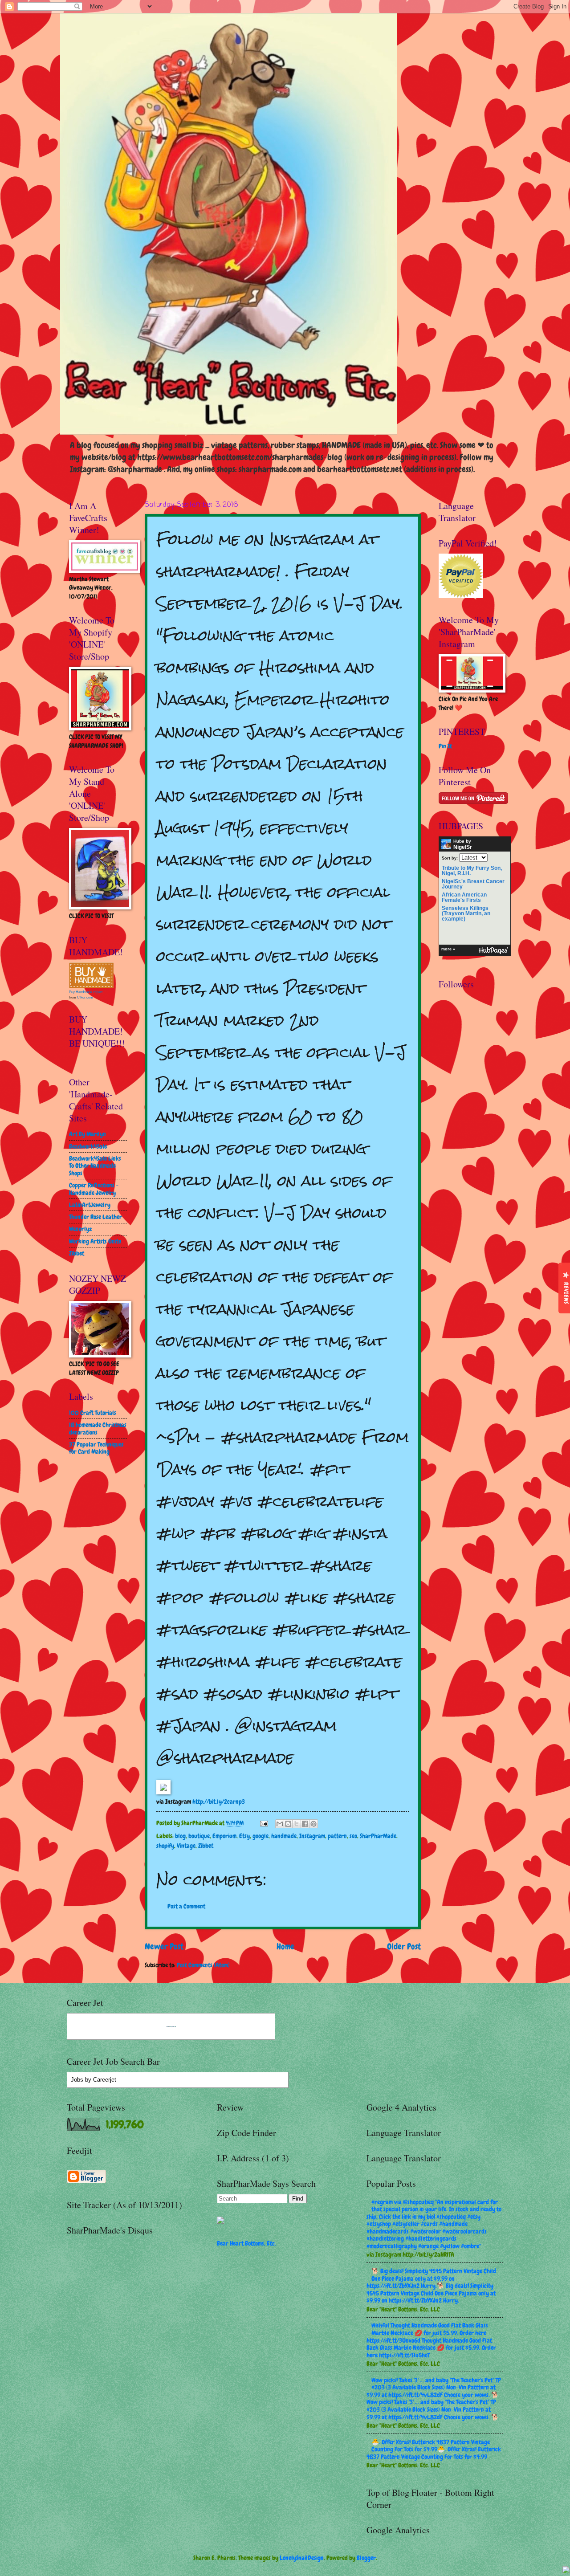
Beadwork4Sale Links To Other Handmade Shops (95, 1166)
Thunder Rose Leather (96, 1217)
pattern (337, 1836)
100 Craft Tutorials (93, 1413)
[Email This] (280, 1824)
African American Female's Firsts (464, 897)
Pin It (445, 746)
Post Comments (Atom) (203, 1965)
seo (353, 1836)
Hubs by (463, 844)
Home (285, 1946)
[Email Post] (264, 1823)
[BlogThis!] (288, 1824)
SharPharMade (378, 1836)
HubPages (493, 951)
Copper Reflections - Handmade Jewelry (94, 1189)
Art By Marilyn (88, 1134)
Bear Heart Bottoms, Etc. (246, 2243)
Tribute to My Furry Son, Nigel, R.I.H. (472, 871)
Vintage (186, 1846)
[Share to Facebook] (305, 1824)
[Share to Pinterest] (313, 1824)
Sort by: (450, 858)
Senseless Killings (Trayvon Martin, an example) (466, 913)
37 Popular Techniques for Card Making (96, 1448)
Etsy (244, 1836)
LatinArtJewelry (90, 1205)
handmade (284, 1836)
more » (448, 949)
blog (180, 1836)
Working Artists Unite (95, 1241)
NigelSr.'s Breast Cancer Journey (473, 884)
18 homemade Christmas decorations (98, 1429)
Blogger (366, 2558)
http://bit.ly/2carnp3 (219, 1802)
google (261, 1836)
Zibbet (206, 1846)
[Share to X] (297, 1824)
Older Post (404, 1946)
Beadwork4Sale (88, 1146)
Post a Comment (186, 1906)
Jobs (77, 2080)
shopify (165, 1846)
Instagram (312, 1836)
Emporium (224, 1836)
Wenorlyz (80, 1229)
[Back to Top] (566, 2571)
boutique (199, 1836)
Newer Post (164, 1946)
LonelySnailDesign (302, 2558)
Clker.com (85, 997)
